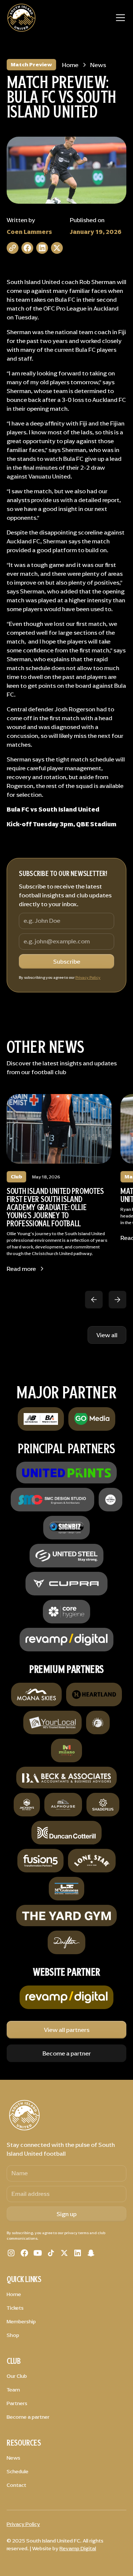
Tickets (15, 2308)
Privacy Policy (88, 977)
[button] (119, 18)
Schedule (18, 2472)
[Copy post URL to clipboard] (13, 248)
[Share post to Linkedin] (42, 248)
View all (107, 1335)
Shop (13, 2335)
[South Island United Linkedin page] (78, 2253)
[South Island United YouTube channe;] (38, 2253)
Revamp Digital (78, 2549)
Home (14, 2294)
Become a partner (67, 2053)
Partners (17, 2403)
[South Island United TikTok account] (51, 2253)
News (13, 2458)
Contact (16, 2485)
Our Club (17, 2376)
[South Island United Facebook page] (24, 2253)
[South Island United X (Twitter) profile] (64, 2253)
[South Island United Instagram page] (11, 2253)
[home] (21, 18)
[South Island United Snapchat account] (91, 2253)
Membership (21, 2322)
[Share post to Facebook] (27, 248)
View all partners (67, 2030)
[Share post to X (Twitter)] (57, 248)
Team (13, 2390)
